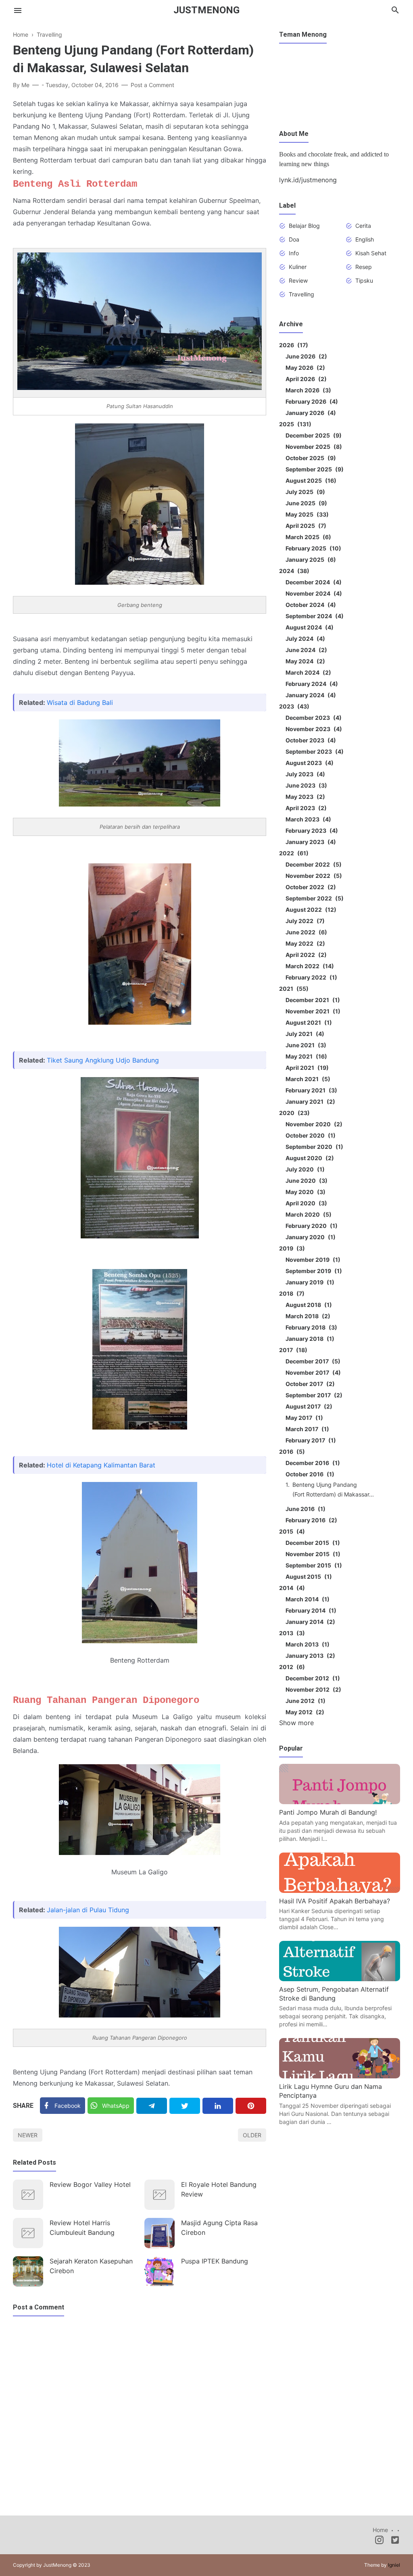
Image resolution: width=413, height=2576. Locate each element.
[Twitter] (185, 2106)
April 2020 (305, 1203)
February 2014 (310, 1610)
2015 (291, 1531)
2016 (291, 1452)
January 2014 (309, 1622)
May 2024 (304, 661)
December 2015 (312, 1543)
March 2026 (307, 390)
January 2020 (309, 1237)
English (365, 239)
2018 (291, 1293)
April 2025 (305, 526)
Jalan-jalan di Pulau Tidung (88, 1910)
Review (298, 280)
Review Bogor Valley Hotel (90, 2184)
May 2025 (306, 514)
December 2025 (312, 435)
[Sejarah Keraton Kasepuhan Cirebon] (28, 2271)
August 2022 (310, 910)
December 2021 (312, 1000)
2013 (291, 1633)
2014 (291, 1588)
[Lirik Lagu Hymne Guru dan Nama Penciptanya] (340, 2076)
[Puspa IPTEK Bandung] (160, 2271)
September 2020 (313, 1147)
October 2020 (309, 1135)
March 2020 (307, 1214)
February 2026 (311, 401)
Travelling (301, 294)
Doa (294, 239)
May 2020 (304, 1192)
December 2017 (312, 1361)
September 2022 (313, 898)
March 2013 (306, 1644)
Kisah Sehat (371, 253)
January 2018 (309, 1339)
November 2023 (313, 729)
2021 (293, 989)
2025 (294, 424)
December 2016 (312, 1463)
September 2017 (313, 1395)
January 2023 (310, 842)
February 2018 (310, 1327)
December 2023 (312, 718)
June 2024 (305, 650)
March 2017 (306, 1429)
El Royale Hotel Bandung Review (219, 2189)
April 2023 (305, 808)
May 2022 (304, 943)
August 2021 (308, 1022)
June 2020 (305, 1181)
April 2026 (305, 379)
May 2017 (303, 1418)
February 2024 (311, 684)
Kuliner (298, 267)
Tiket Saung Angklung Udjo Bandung (103, 1060)
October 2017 (309, 1384)
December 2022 (312, 864)
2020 (293, 1113)
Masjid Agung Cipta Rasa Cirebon (219, 2228)
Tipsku (364, 280)
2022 (293, 853)
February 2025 (312, 548)
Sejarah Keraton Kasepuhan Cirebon (91, 2266)
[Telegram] (152, 2106)
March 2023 (307, 819)
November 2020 (313, 1124)
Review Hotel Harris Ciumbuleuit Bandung (82, 2228)
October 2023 (310, 740)
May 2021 (305, 1056)
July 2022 (304, 921)
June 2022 (305, 932)
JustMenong (206, 10)
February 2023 (311, 831)
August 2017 (308, 1406)
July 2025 (304, 492)
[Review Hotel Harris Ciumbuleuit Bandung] (28, 2233)
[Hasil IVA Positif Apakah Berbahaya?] (340, 1890)
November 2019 (312, 1260)
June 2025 (305, 503)
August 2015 (308, 1577)
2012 (291, 1667)
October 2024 (310, 605)
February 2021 (310, 1090)
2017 (292, 1350)
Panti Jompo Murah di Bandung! (328, 1812)
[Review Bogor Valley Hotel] (28, 2195)
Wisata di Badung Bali (80, 702)
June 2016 (304, 1509)
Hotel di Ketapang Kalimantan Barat (101, 1465)
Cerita (363, 226)
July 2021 (304, 1034)
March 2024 (307, 672)
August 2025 (310, 480)
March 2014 (306, 1599)
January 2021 (309, 1101)
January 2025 (310, 560)
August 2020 (309, 1158)
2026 (292, 345)
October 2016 (309, 1474)
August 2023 (308, 763)
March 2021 (307, 1079)
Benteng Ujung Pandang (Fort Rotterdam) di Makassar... (333, 1489)
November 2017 (312, 1372)
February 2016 (310, 1520)
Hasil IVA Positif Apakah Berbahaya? (335, 1901)
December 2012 (312, 1678)
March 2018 (307, 1316)
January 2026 (310, 413)
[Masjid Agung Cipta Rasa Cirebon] (160, 2233)
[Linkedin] (218, 2106)
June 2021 (305, 1045)
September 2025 (313, 469)
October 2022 (310, 887)
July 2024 (304, 639)
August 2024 (308, 627)
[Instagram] (379, 2541)
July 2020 (304, 1169)
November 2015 (312, 1554)
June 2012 (304, 1701)
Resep (364, 267)
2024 (293, 571)
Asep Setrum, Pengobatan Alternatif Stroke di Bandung (334, 1994)
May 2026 (304, 368)
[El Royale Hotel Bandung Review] (160, 2195)
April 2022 (305, 955)
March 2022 (309, 966)
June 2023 (305, 785)
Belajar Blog (304, 226)
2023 (293, 706)
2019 (291, 1248)
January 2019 (309, 1282)
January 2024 (310, 695)
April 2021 (306, 1068)
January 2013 (309, 1656)
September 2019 (313, 1271)
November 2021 (312, 1011)
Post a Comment (152, 85)
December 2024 (312, 582)
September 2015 (313, 1565)
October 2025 (310, 458)
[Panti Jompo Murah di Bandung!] (340, 1802)
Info (294, 253)
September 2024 (313, 616)
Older (252, 2135)
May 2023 (304, 797)
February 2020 (310, 1226)
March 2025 (307, 537)
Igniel (394, 2565)
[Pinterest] (251, 2106)
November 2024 (313, 593)
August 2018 (308, 1305)
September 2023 (313, 751)
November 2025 (313, 447)
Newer (28, 2135)
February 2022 (310, 977)
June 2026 (305, 356)
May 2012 (304, 1712)
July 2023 (304, 774)
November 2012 (312, 1689)
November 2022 (313, 876)
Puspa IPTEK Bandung (215, 2261)
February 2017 (310, 1440)
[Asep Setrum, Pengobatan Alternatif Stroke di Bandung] (340, 1979)
